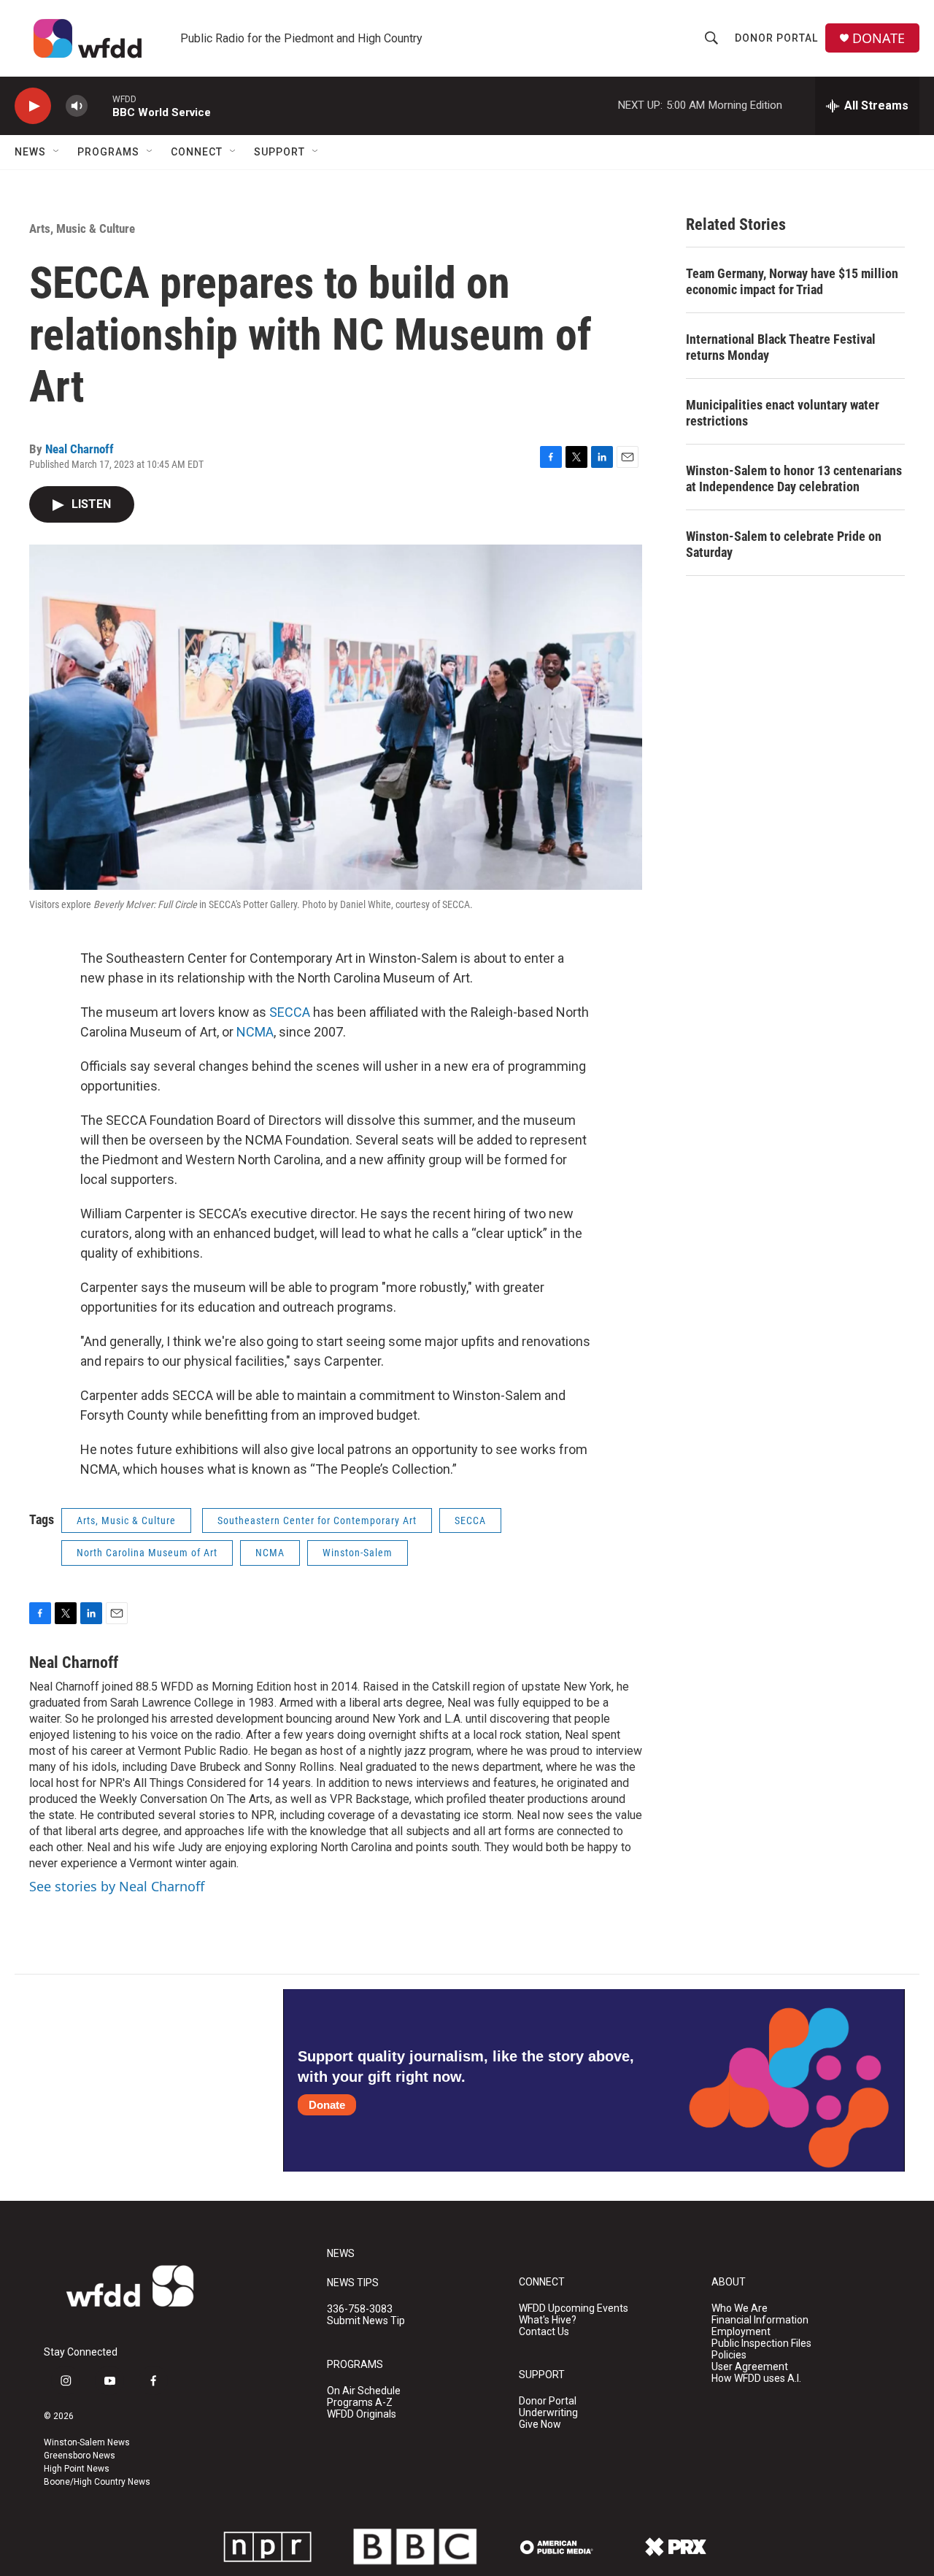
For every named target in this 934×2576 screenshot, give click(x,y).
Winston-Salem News (87, 2442)
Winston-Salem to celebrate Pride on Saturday (784, 544)
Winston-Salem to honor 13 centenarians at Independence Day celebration (794, 478)
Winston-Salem (358, 1553)
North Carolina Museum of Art (147, 1553)
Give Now (540, 2425)
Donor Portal (776, 38)
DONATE (879, 38)
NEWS (341, 2254)
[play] (33, 106)
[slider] (100, 105)
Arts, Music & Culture (82, 228)
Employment (741, 2332)
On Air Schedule (364, 2391)
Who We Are (740, 2308)
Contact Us (544, 2332)
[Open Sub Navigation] (57, 152)
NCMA (255, 1032)
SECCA (290, 1012)
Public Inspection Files (761, 2344)
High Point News (77, 2469)
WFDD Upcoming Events (574, 2308)
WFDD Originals (362, 2414)
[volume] (77, 106)
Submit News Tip (366, 2321)
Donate (327, 2105)
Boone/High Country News (97, 2482)
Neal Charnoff (80, 449)
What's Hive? (548, 2320)
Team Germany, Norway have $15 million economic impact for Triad (792, 281)
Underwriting (548, 2413)
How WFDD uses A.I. (756, 2379)
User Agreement (750, 2367)
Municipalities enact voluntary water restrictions (783, 413)
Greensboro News (80, 2456)
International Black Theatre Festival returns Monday (781, 347)
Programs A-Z (360, 2403)
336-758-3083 (360, 2309)
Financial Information (760, 2320)
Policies (729, 2355)
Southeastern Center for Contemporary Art (317, 1520)
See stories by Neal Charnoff (117, 1886)
